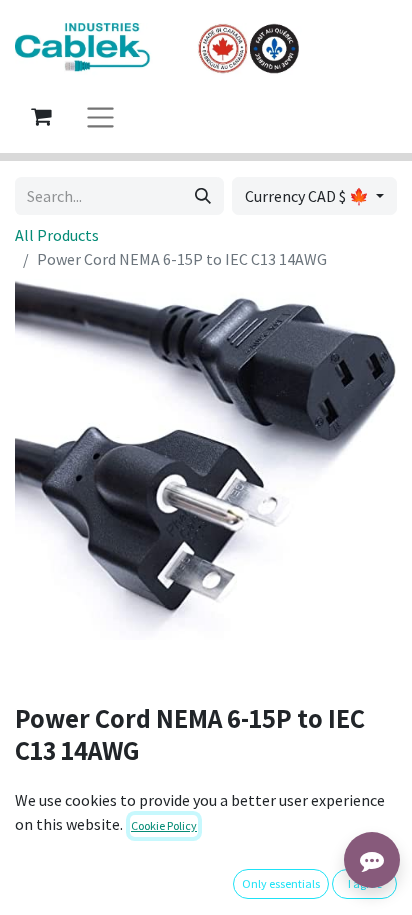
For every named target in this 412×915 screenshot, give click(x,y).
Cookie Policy (164, 825)
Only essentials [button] (281, 883)
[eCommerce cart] (41, 116)
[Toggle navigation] (100, 116)
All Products (57, 235)
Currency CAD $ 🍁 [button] (308, 196)
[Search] (203, 196)
